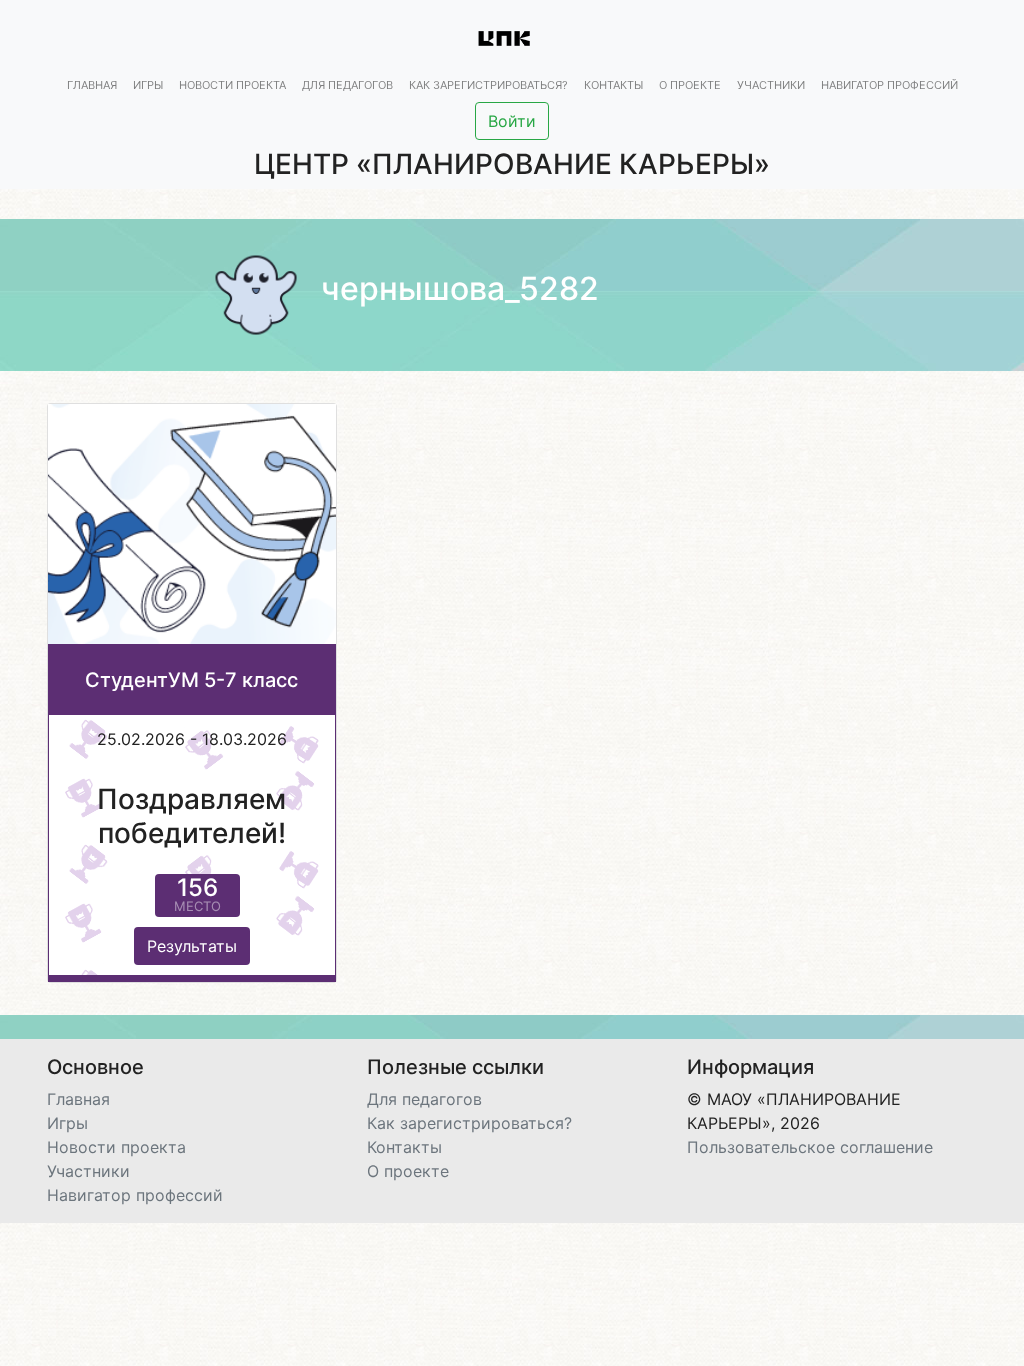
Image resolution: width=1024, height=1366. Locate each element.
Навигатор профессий (889, 85)
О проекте (690, 85)
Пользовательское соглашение (810, 1147)
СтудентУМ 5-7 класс (191, 680)
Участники (771, 85)
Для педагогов (347, 85)
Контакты (613, 85)
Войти (512, 121)
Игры (148, 85)
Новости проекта (232, 85)
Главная (92, 85)
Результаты (192, 946)
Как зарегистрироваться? (488, 85)
